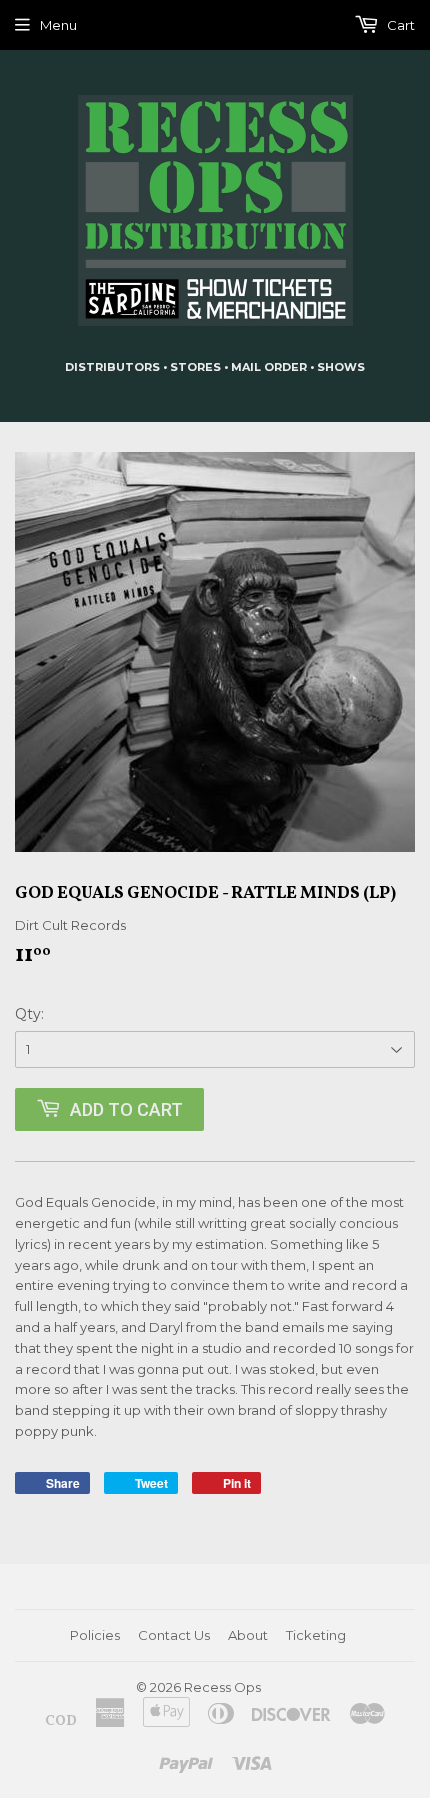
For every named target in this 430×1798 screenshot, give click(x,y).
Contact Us (174, 1635)
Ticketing (316, 1635)
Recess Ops (222, 1687)
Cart (399, 25)
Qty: (29, 1014)
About (248, 1635)
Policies (95, 1635)
